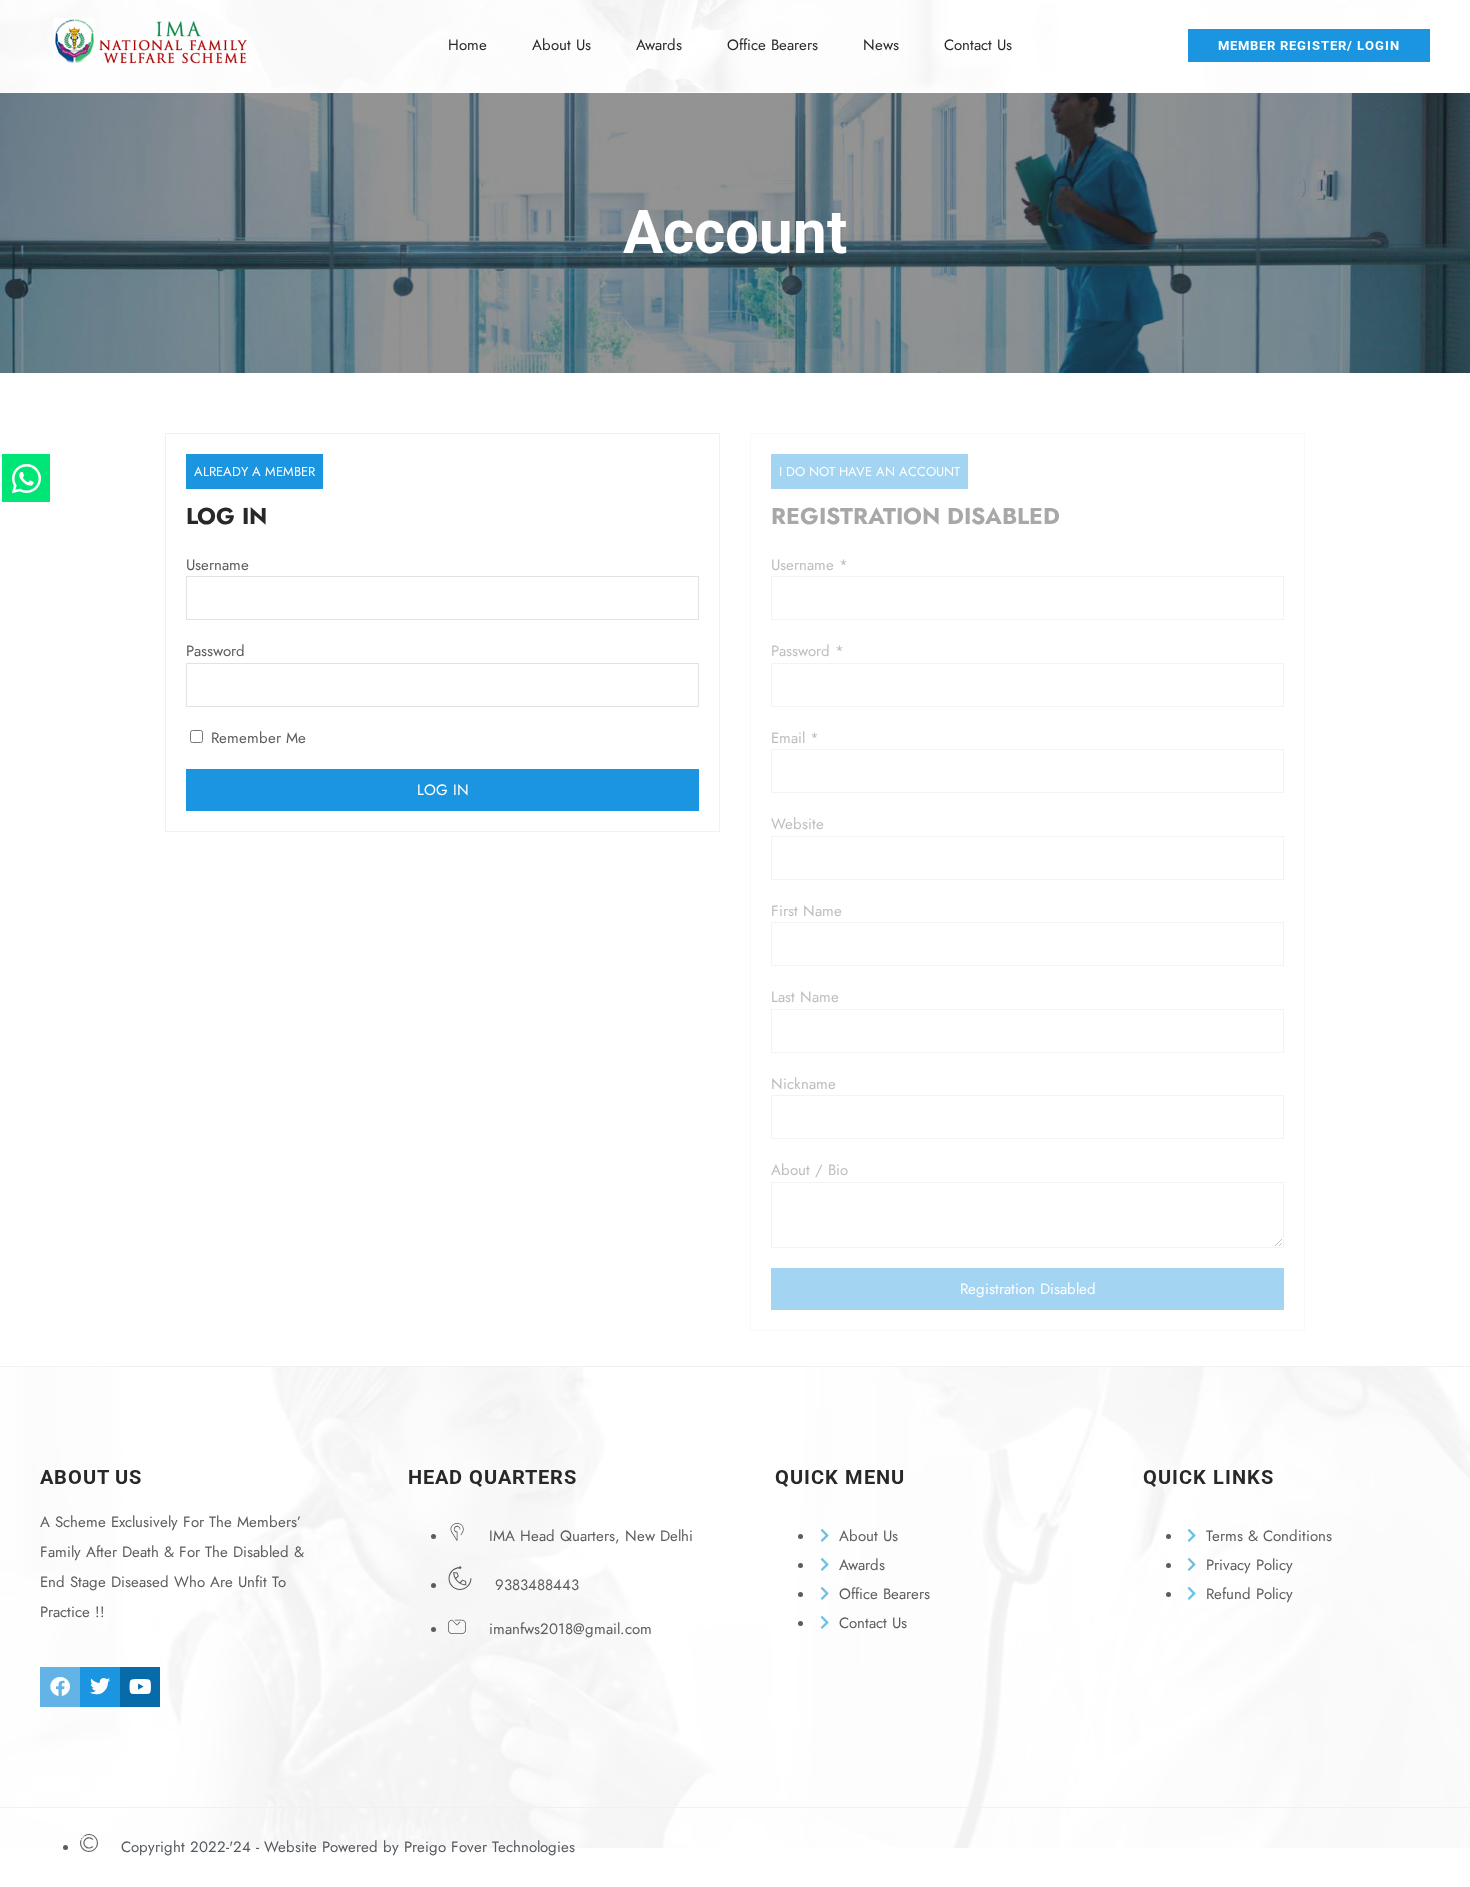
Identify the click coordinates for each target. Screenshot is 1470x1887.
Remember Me (256, 738)
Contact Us (978, 45)
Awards (659, 45)
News (881, 45)
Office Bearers (772, 45)
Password (215, 651)
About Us (561, 45)
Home (467, 45)
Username (217, 565)
